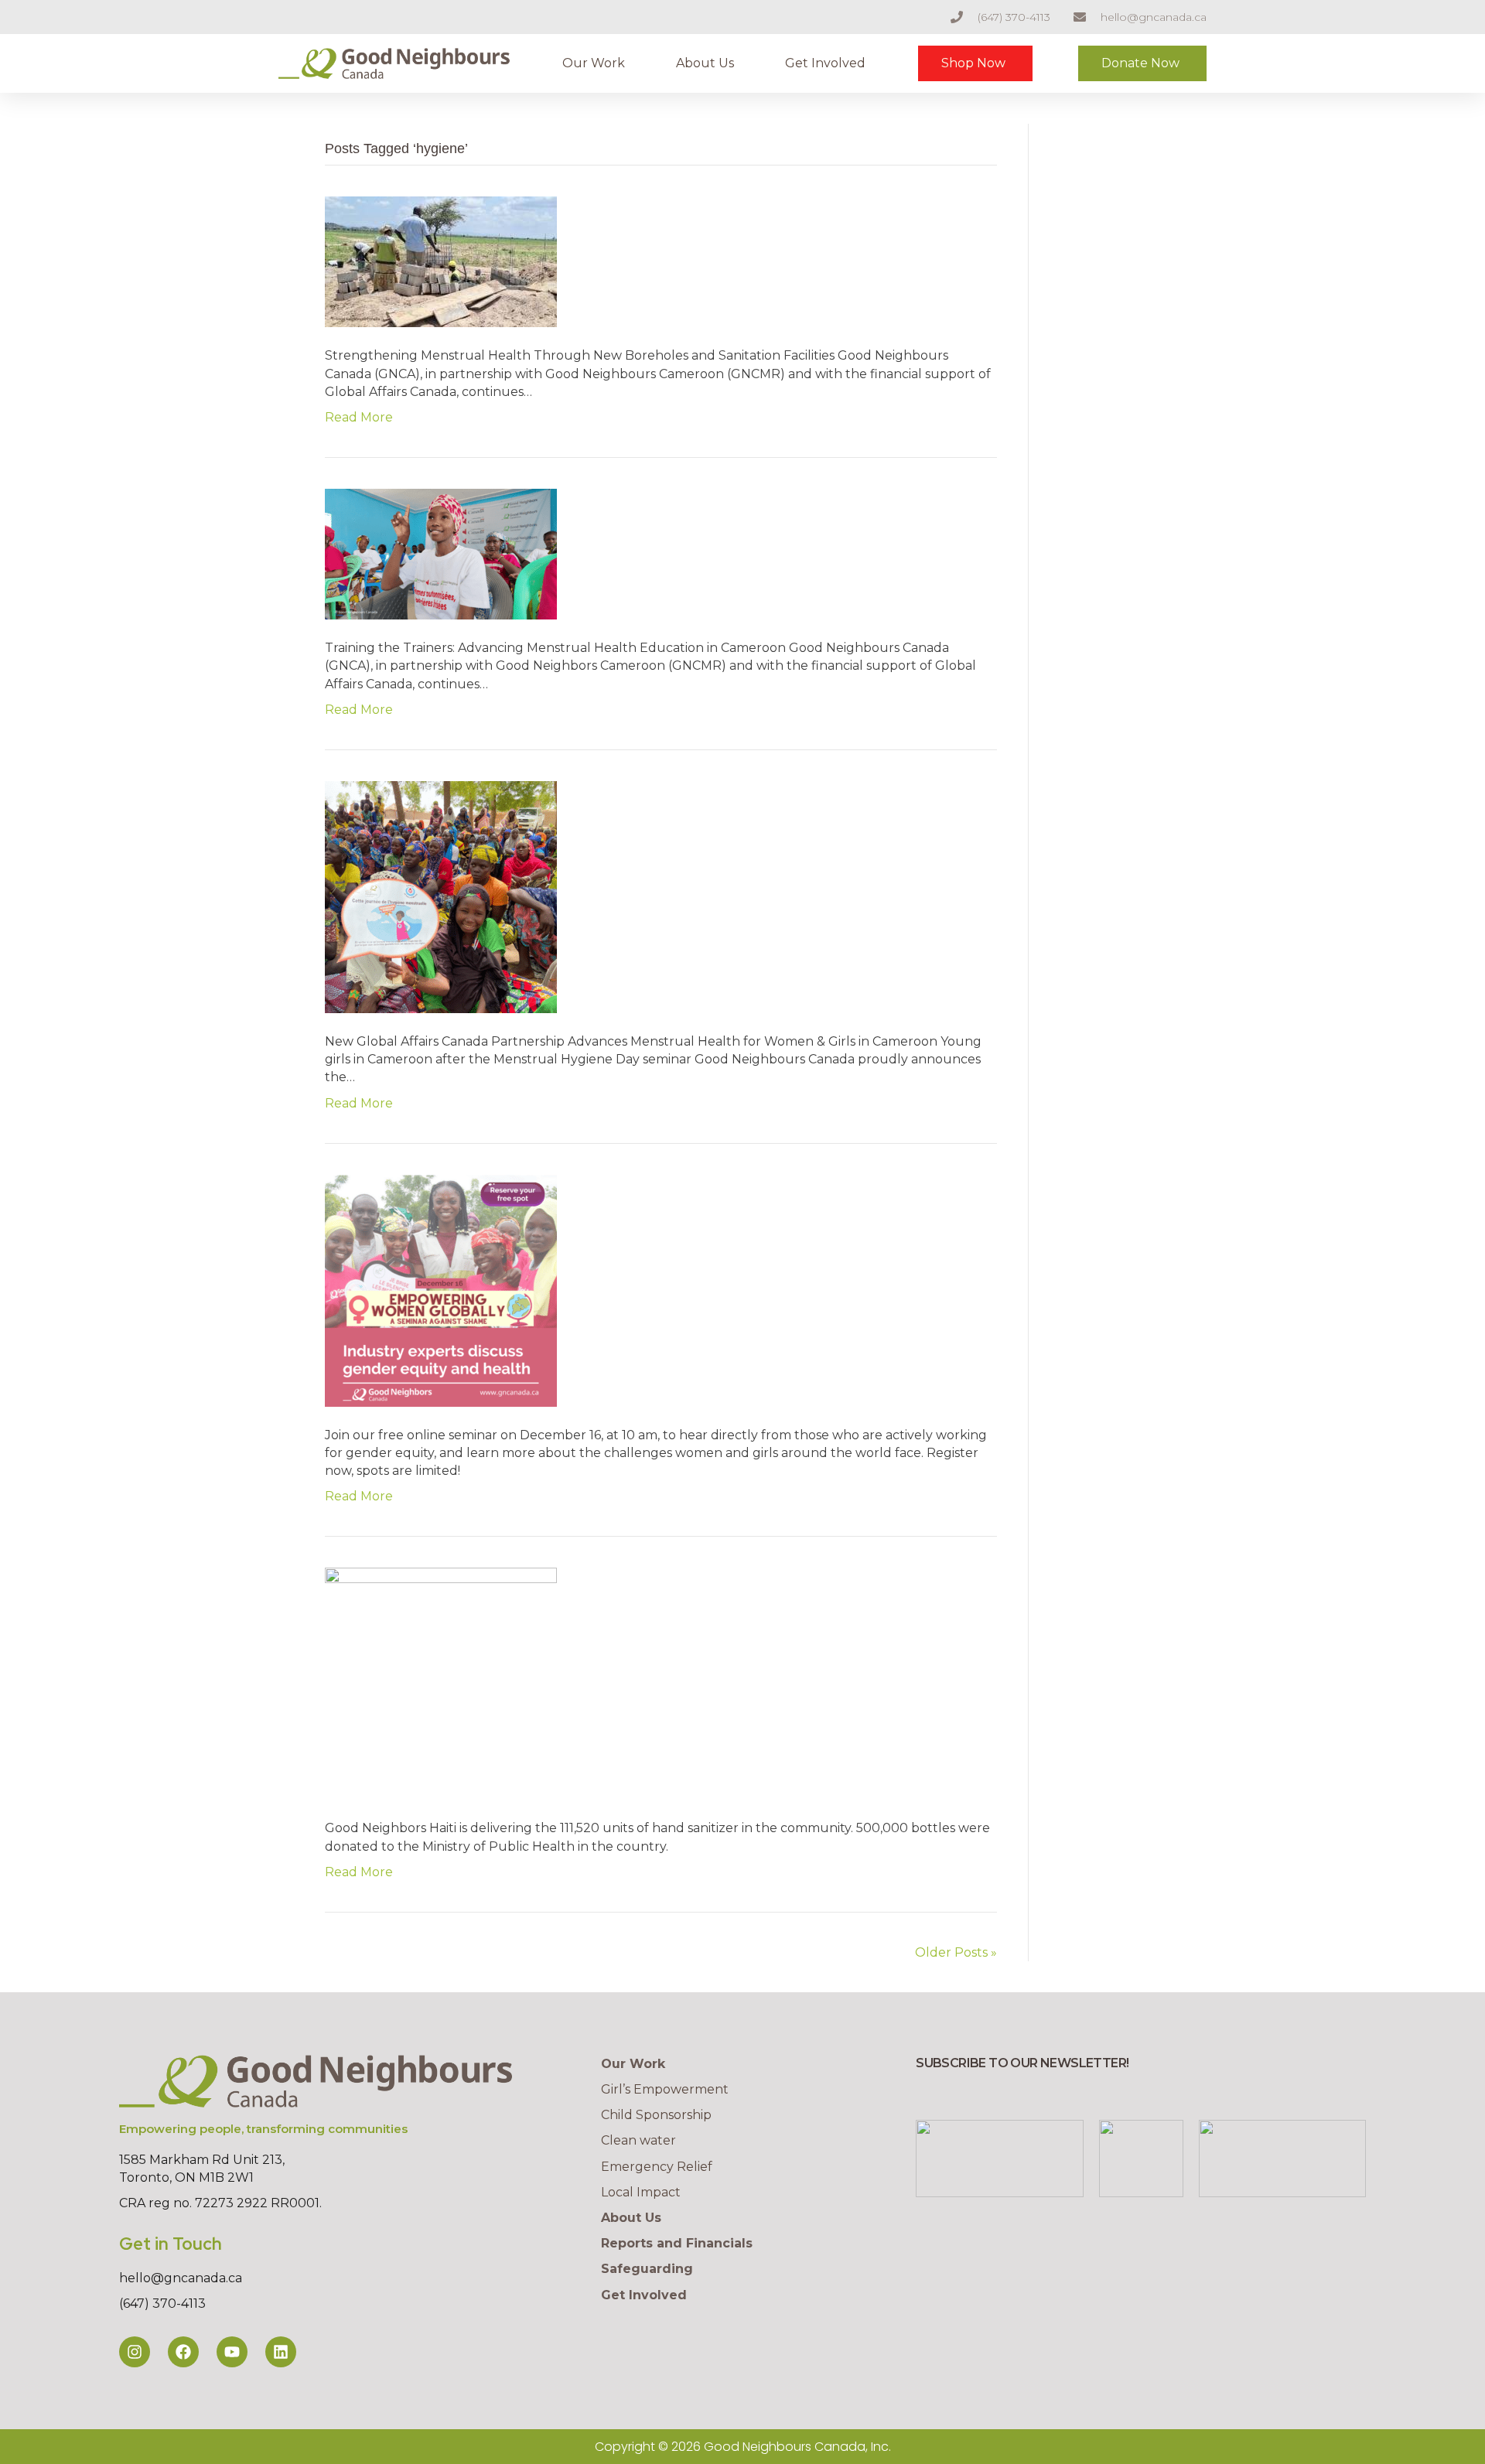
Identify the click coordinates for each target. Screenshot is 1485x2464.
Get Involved (825, 63)
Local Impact (641, 2192)
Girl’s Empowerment (665, 2089)
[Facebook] (183, 2352)
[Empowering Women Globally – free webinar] (441, 1290)
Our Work (594, 63)
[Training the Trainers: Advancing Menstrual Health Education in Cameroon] (441, 553)
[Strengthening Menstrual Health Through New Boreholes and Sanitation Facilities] (441, 261)
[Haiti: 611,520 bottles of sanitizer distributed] (441, 1683)
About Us (705, 63)
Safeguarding (647, 2269)
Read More (359, 417)
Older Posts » (956, 1952)
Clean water (638, 2140)
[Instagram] (135, 2352)
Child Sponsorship (656, 2115)
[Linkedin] (281, 2352)
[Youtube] (232, 2352)
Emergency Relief (657, 2167)
